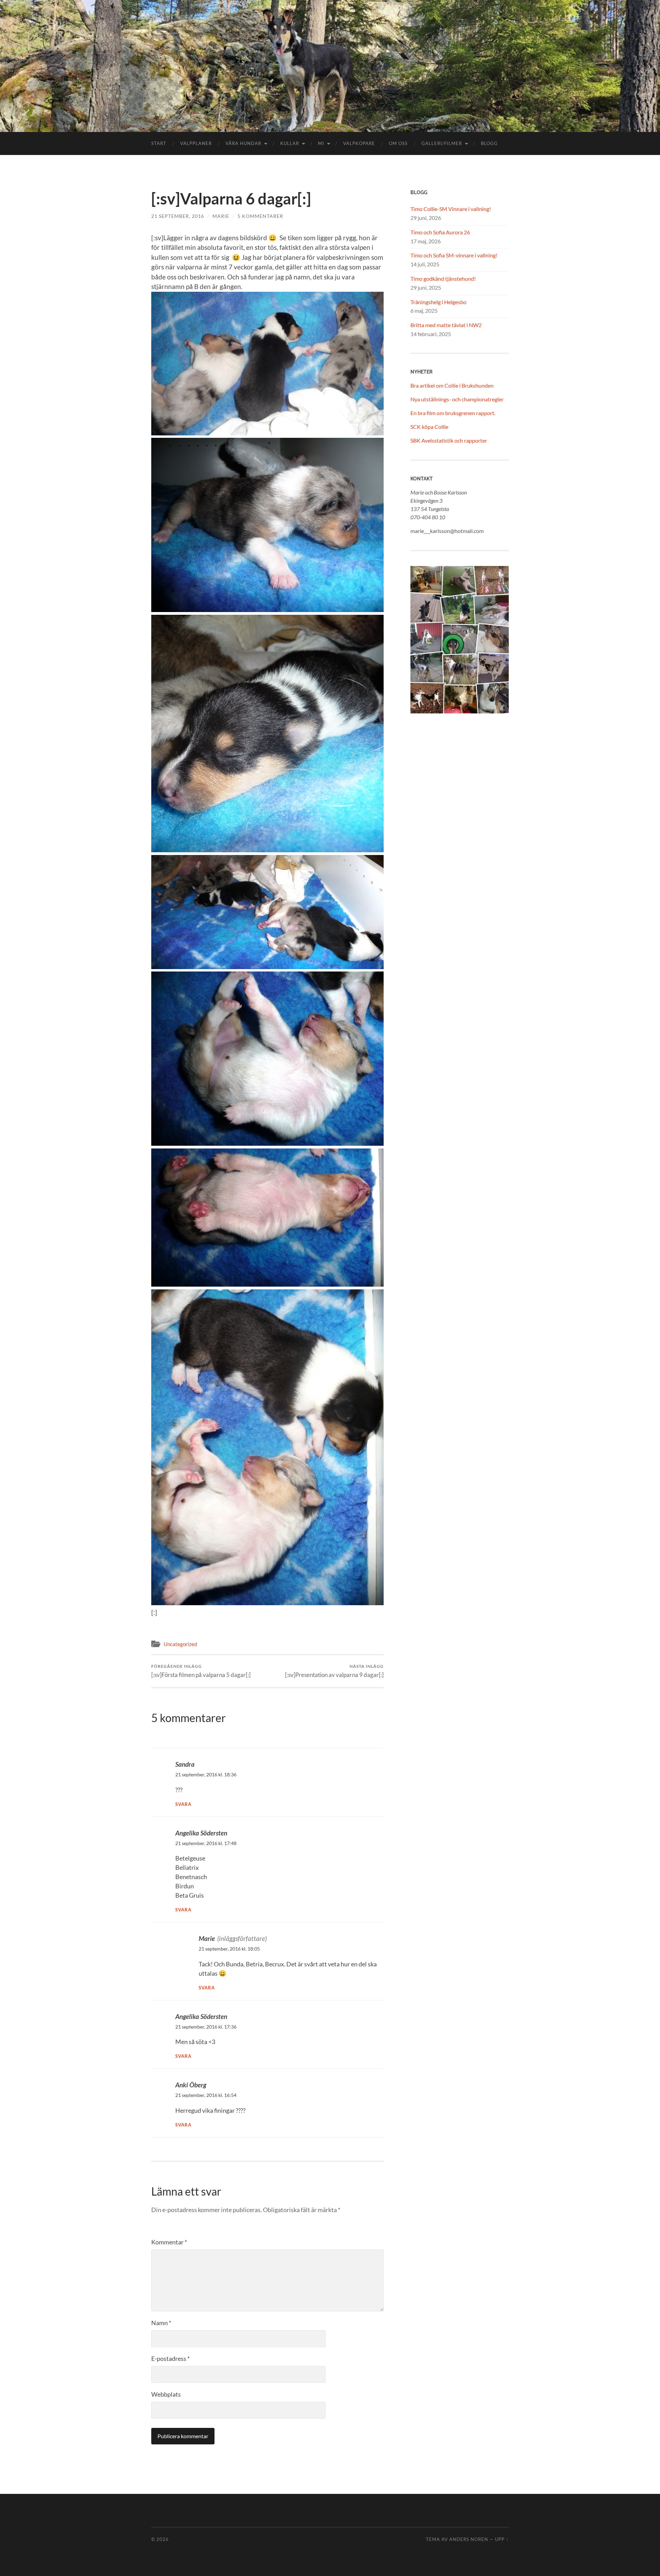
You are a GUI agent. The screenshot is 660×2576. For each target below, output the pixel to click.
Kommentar (169, 2242)
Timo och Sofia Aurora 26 (440, 232)
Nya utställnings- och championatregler (457, 399)
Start (159, 143)
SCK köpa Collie (429, 427)
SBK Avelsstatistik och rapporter (449, 440)
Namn (161, 2323)
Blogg (489, 143)
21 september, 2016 (178, 216)
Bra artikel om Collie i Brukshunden (452, 385)
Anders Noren (469, 2539)
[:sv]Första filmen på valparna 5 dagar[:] (201, 1671)
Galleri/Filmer (442, 143)
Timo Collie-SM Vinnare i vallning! (451, 209)
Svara (183, 1804)
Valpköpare (359, 143)
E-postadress (170, 2358)
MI (321, 143)
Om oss (398, 143)
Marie (221, 216)
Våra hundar (243, 143)
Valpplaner (196, 143)
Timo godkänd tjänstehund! (443, 279)
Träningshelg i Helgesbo (438, 302)
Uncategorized (180, 1644)
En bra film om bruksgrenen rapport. (453, 413)
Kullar (290, 143)
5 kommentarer (260, 216)
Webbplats (166, 2394)
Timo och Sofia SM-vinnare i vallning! (454, 255)
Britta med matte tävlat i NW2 (446, 325)
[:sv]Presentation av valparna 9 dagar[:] (334, 1671)
